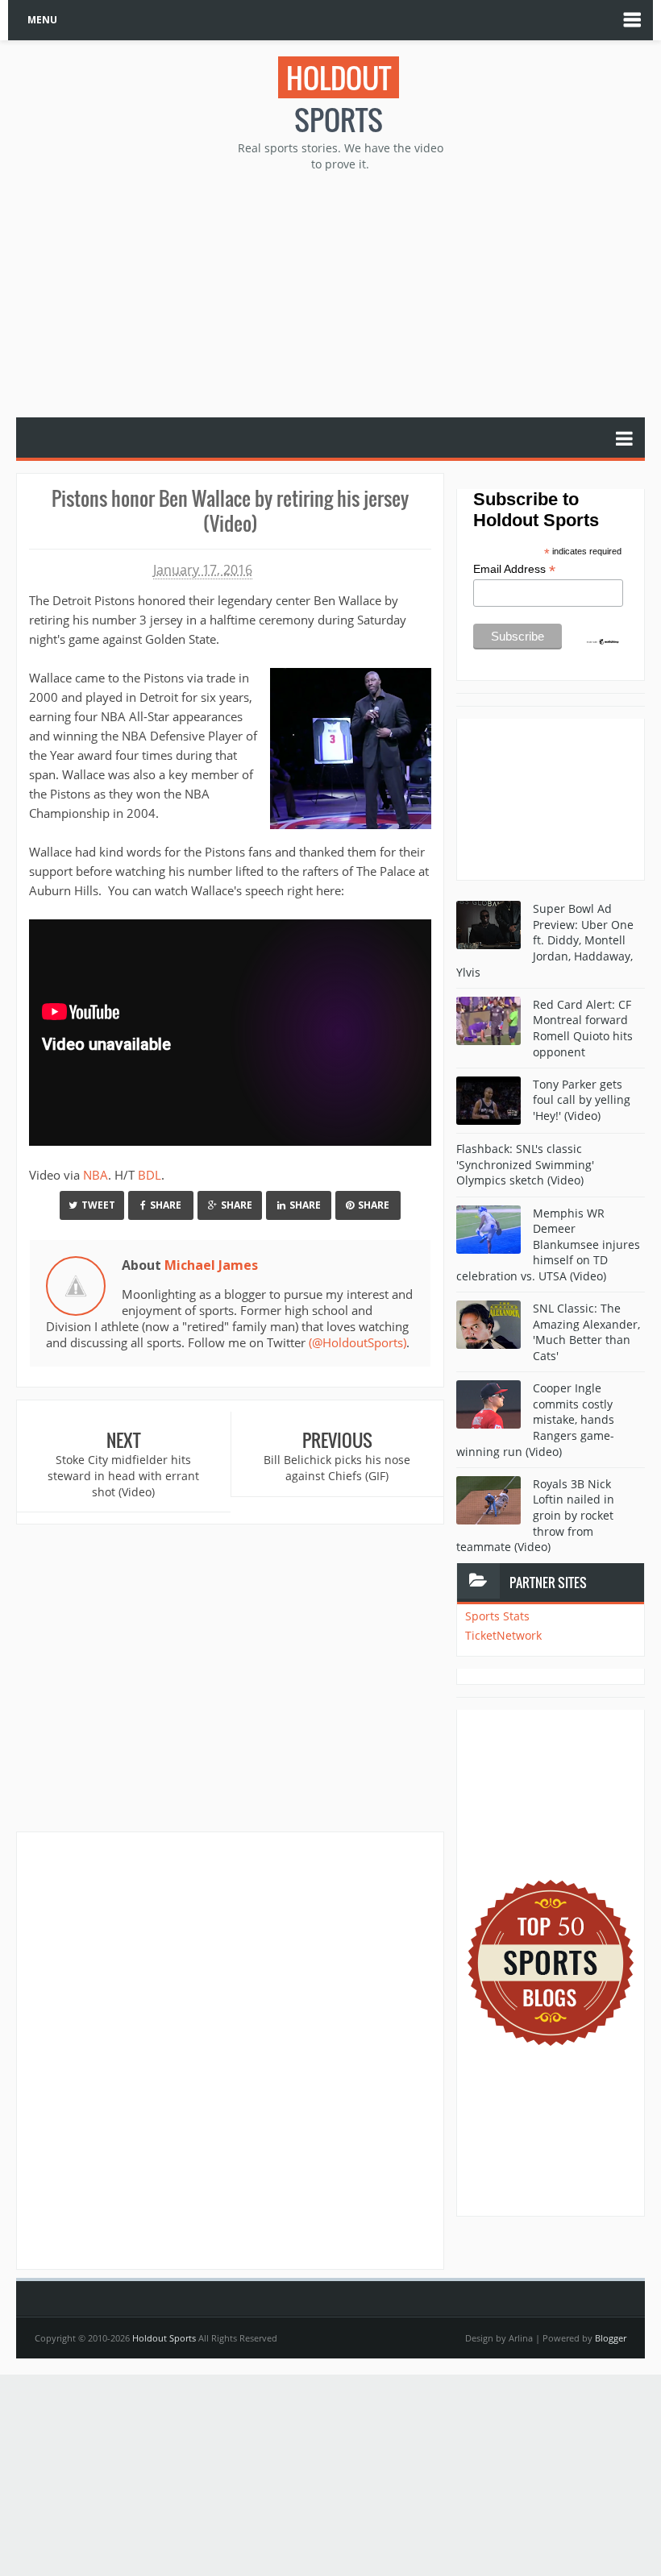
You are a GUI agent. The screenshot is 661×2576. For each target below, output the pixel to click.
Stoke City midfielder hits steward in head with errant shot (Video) (123, 1475)
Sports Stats (497, 1616)
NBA (96, 1175)
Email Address (514, 569)
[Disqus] (230, 2050)
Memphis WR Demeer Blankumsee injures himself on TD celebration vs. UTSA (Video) (548, 1244)
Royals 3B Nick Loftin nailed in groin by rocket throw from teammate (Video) (535, 1515)
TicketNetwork (503, 1635)
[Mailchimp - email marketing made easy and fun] (603, 641)
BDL (150, 1175)
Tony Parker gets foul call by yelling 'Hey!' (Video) (582, 1100)
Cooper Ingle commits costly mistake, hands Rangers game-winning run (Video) (535, 1419)
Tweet (98, 1205)
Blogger (611, 2338)
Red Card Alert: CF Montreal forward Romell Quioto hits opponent (583, 1028)
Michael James (211, 1265)
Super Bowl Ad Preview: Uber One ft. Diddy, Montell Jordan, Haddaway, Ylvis (545, 940)
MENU (42, 20)
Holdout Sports (164, 2338)
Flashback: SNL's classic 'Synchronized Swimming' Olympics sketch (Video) (525, 1164)
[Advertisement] (339, 292)
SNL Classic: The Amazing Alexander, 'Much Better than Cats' (586, 1332)
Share (166, 1205)
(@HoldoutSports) (358, 1342)
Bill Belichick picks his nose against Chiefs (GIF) (337, 1468)
